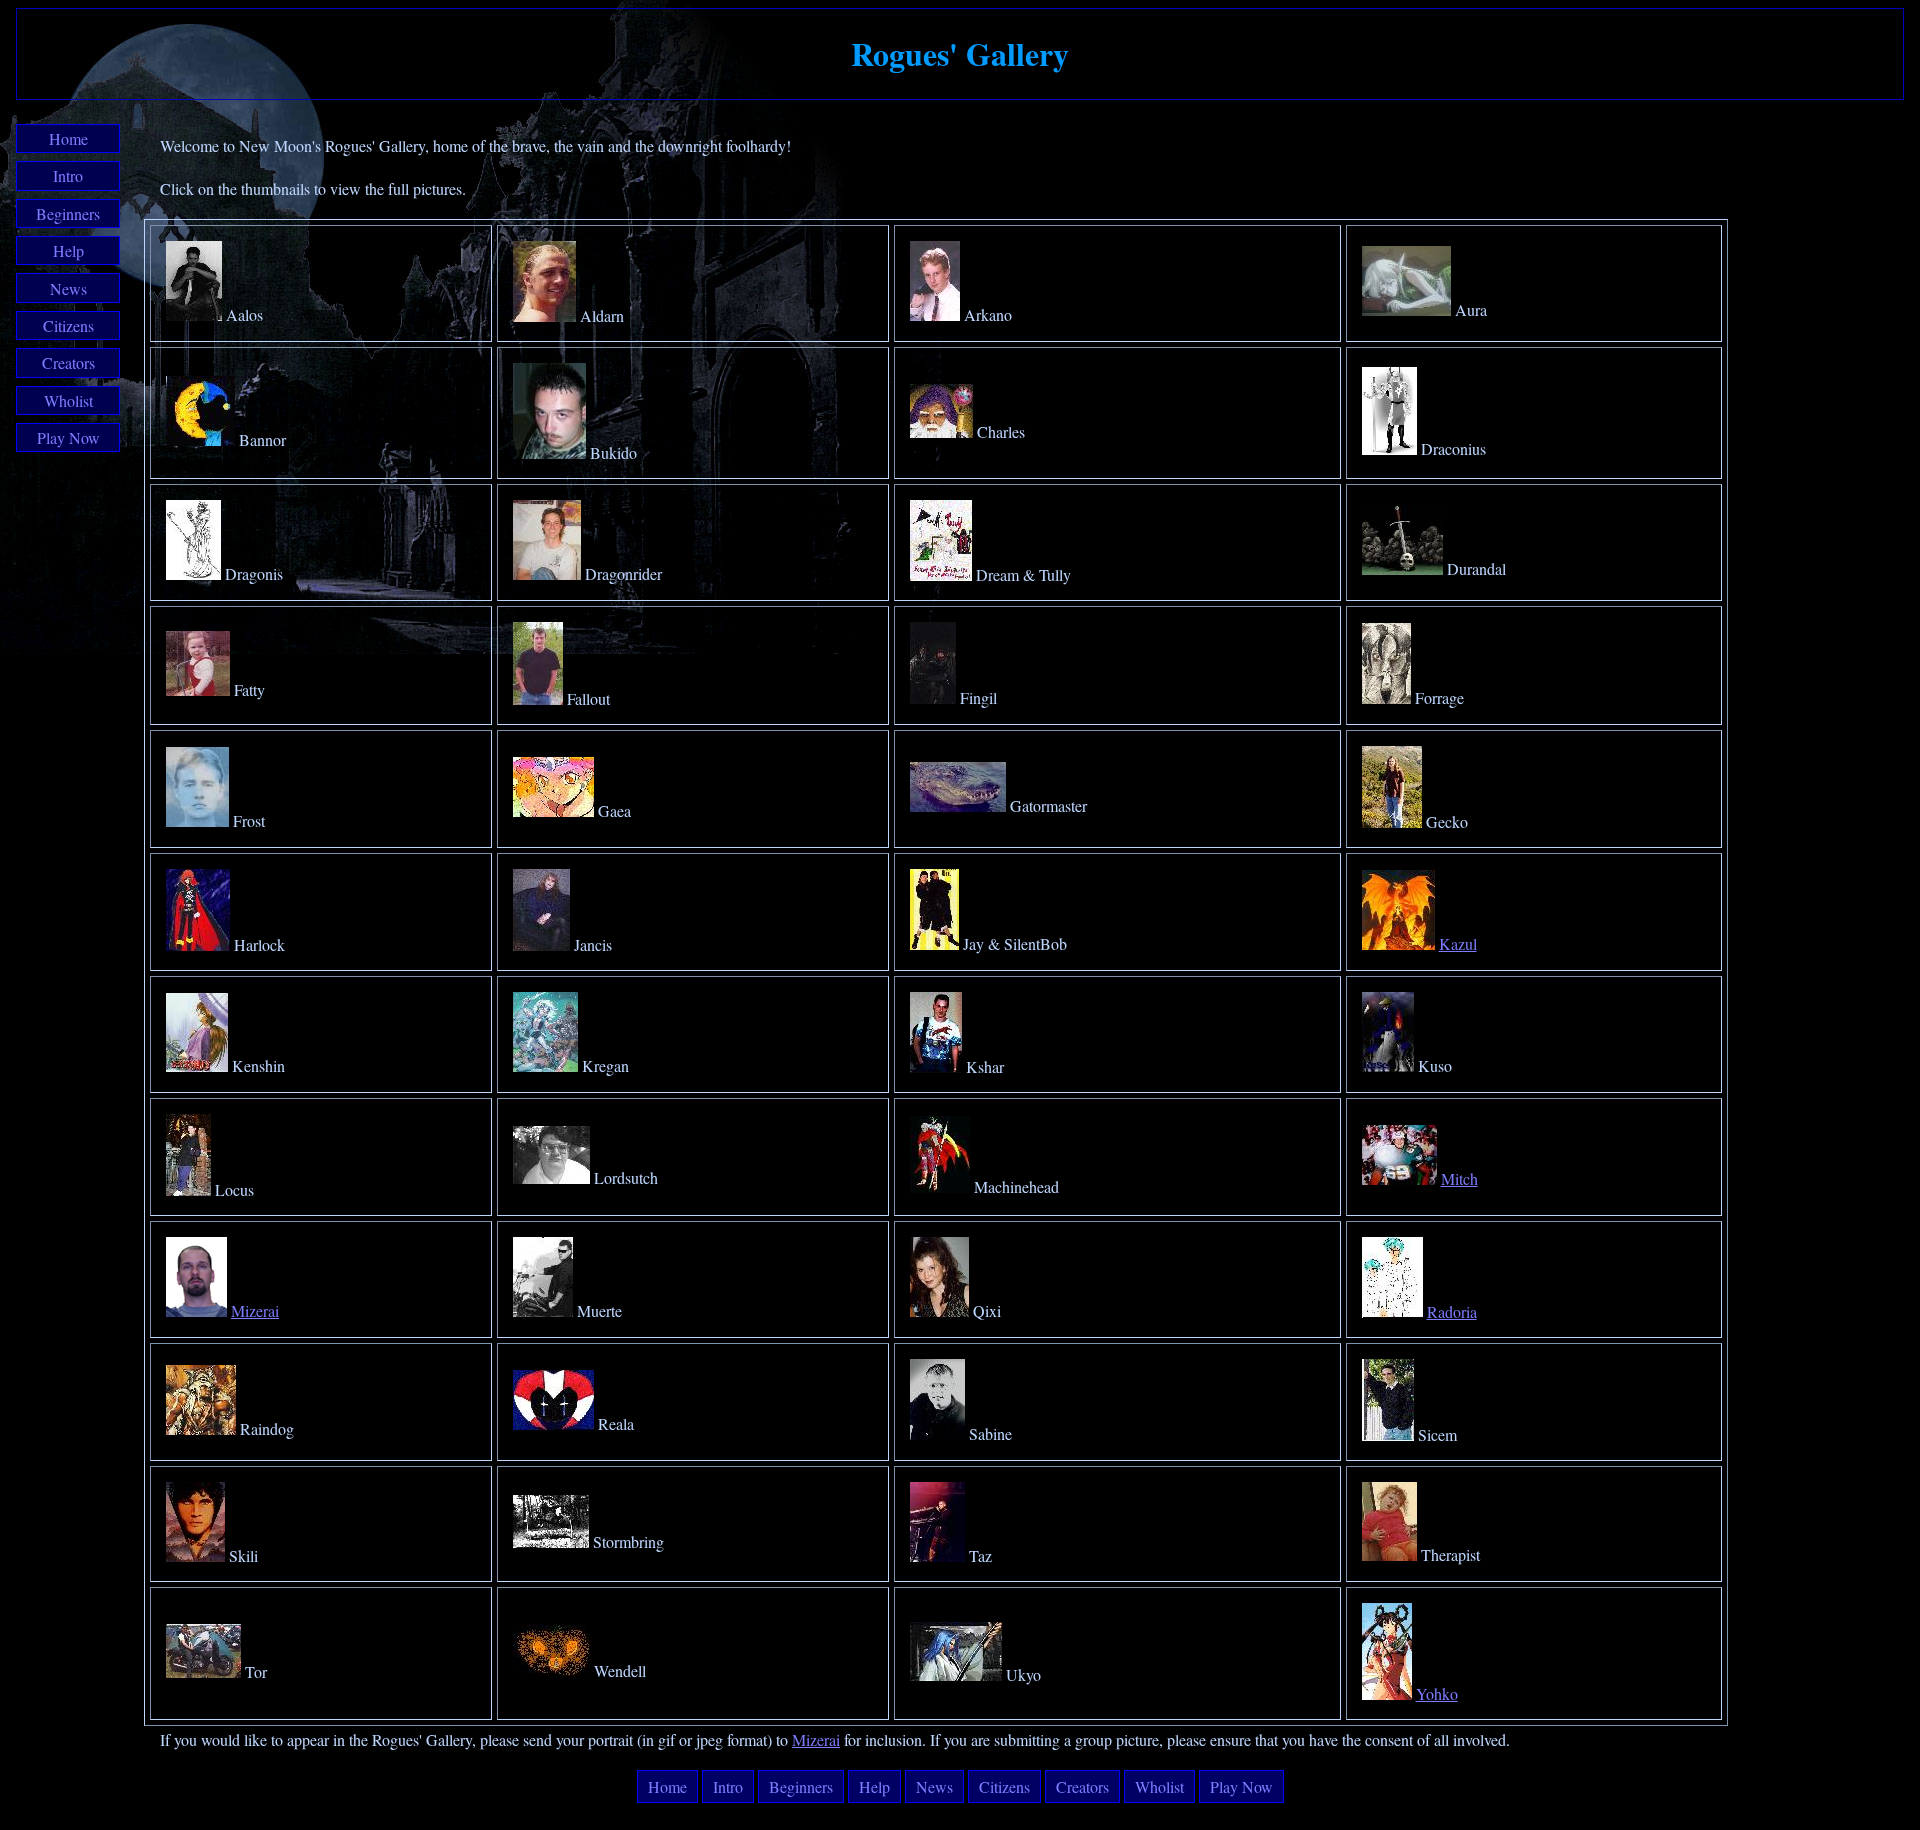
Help (68, 250)
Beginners (68, 213)
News (68, 288)
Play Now (68, 437)
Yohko (1437, 1693)
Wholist (68, 400)
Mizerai (255, 1310)
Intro (68, 175)
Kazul (1458, 943)
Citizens (68, 325)
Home (68, 138)
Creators (68, 362)
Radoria (1452, 1311)
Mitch (1459, 1178)
